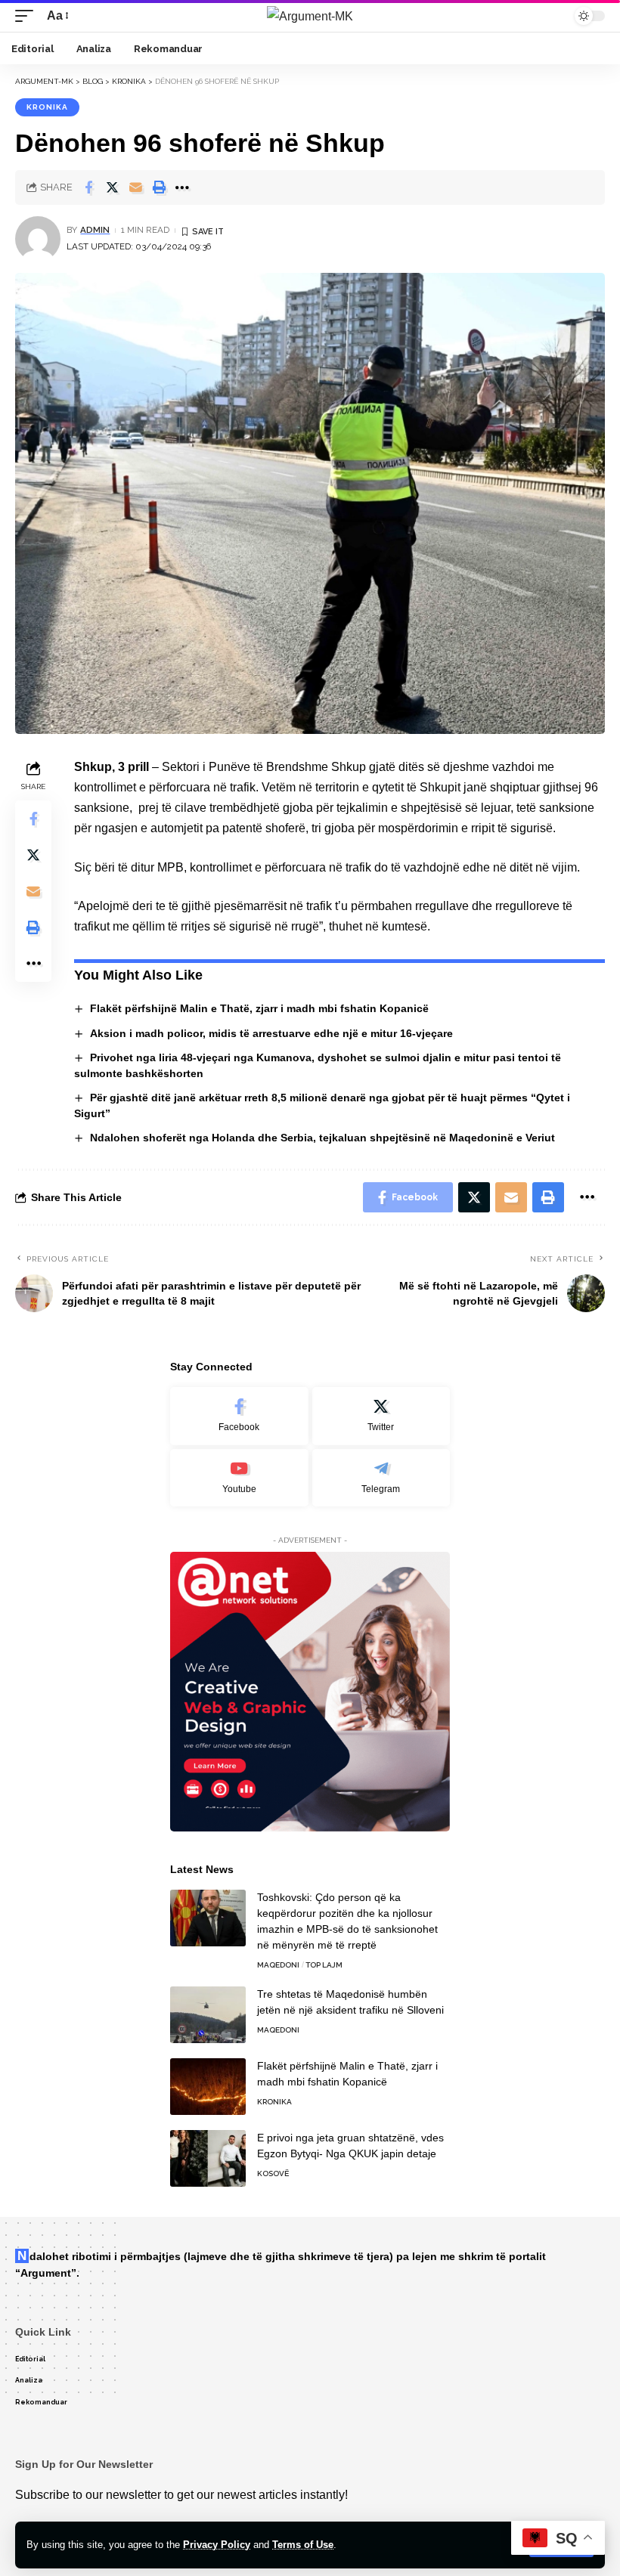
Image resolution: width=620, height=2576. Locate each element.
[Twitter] (381, 1416)
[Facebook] (239, 1416)
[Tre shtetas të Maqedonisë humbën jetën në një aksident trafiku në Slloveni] (208, 2015)
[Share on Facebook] (88, 187)
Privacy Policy (217, 2545)
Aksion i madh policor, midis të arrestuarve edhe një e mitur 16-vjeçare (271, 1033)
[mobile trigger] (28, 15)
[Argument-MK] (310, 16)
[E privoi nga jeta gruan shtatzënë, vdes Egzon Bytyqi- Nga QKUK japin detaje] (208, 2158)
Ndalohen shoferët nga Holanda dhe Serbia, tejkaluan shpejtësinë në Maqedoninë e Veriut (322, 1138)
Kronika (47, 107)
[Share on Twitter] (112, 187)
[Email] (135, 187)
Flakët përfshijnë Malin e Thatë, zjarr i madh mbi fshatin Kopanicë (259, 1008)
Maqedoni (278, 1965)
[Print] (159, 187)
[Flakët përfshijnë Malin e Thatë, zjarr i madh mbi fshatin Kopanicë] (208, 2087)
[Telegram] (381, 1478)
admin (95, 230)
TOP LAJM (324, 1965)
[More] (182, 187)
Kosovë (273, 2173)
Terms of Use (303, 2545)
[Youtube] (239, 1478)
